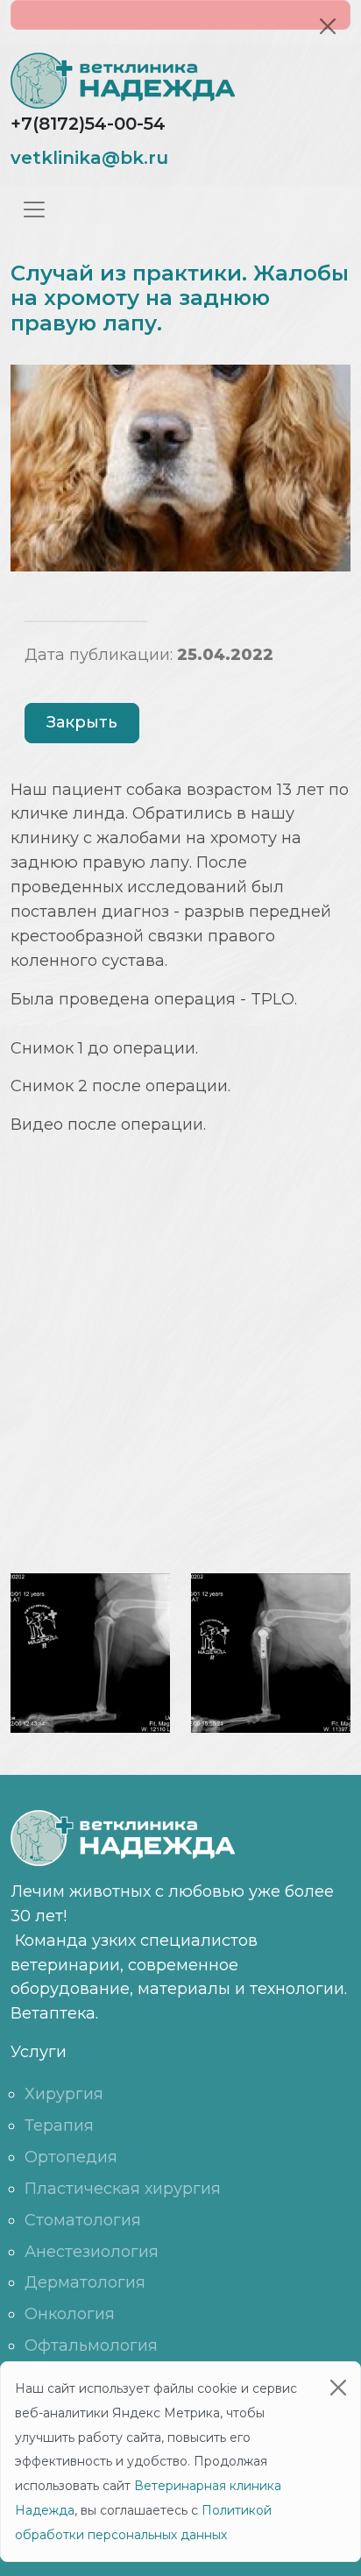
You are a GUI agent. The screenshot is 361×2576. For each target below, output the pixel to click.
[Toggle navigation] (34, 209)
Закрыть (82, 722)
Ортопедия (71, 2157)
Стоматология (83, 2220)
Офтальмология (91, 2345)
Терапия (59, 2125)
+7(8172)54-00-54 (88, 124)
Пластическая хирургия (123, 2189)
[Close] (328, 26)
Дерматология (85, 2282)
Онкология (70, 2314)
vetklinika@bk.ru (89, 158)
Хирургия (64, 2094)
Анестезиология (92, 2252)
